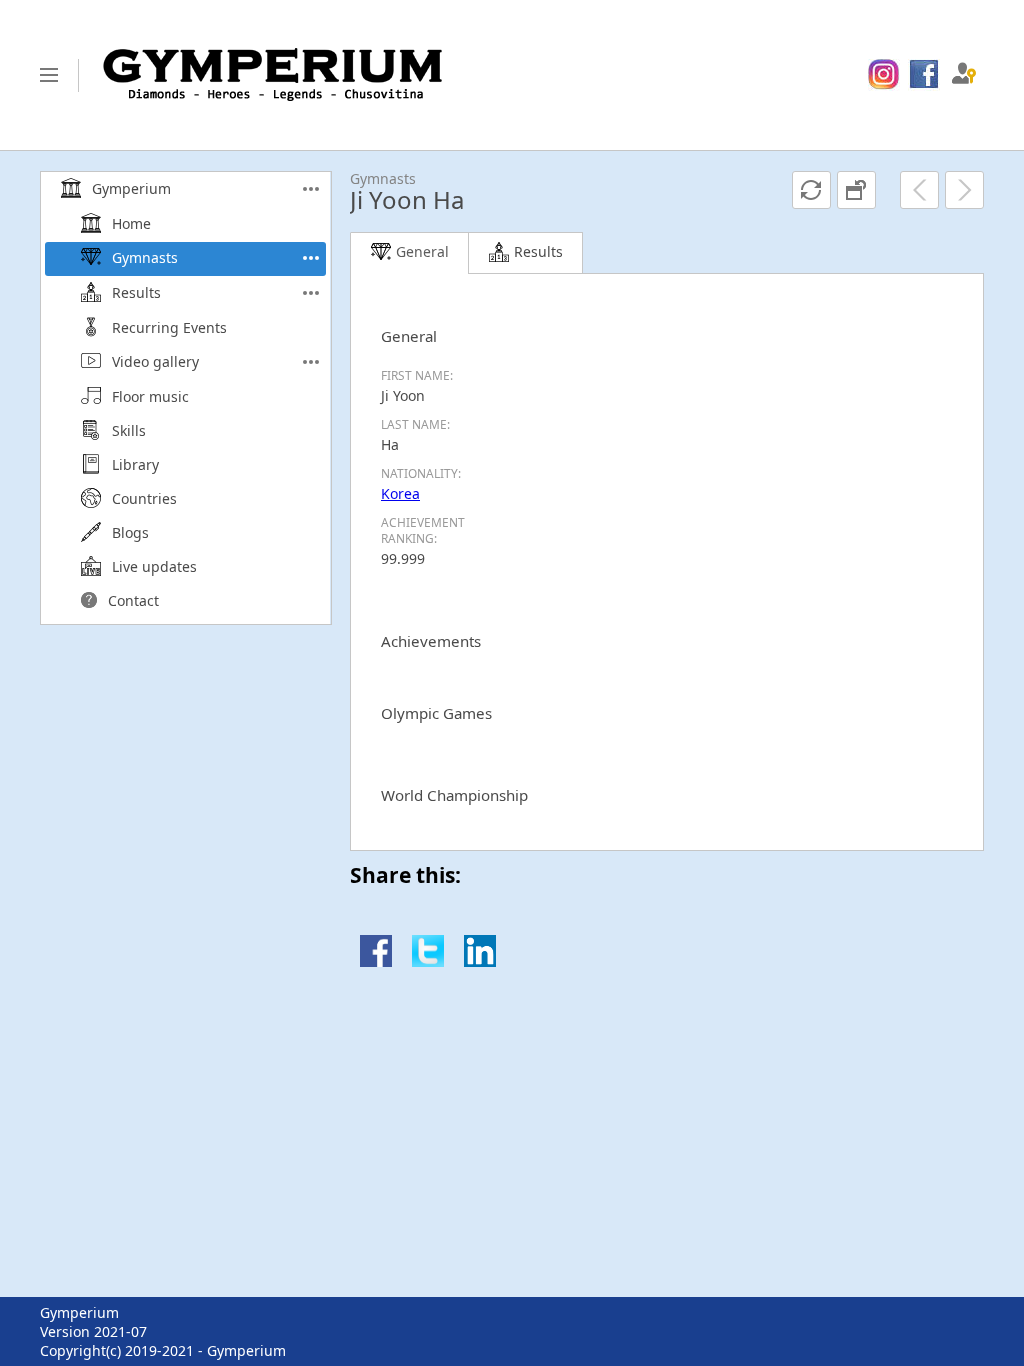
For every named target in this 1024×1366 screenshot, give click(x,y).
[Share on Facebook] (376, 961)
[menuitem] (883, 75)
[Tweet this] (428, 961)
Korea (400, 493)
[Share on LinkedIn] (480, 961)
